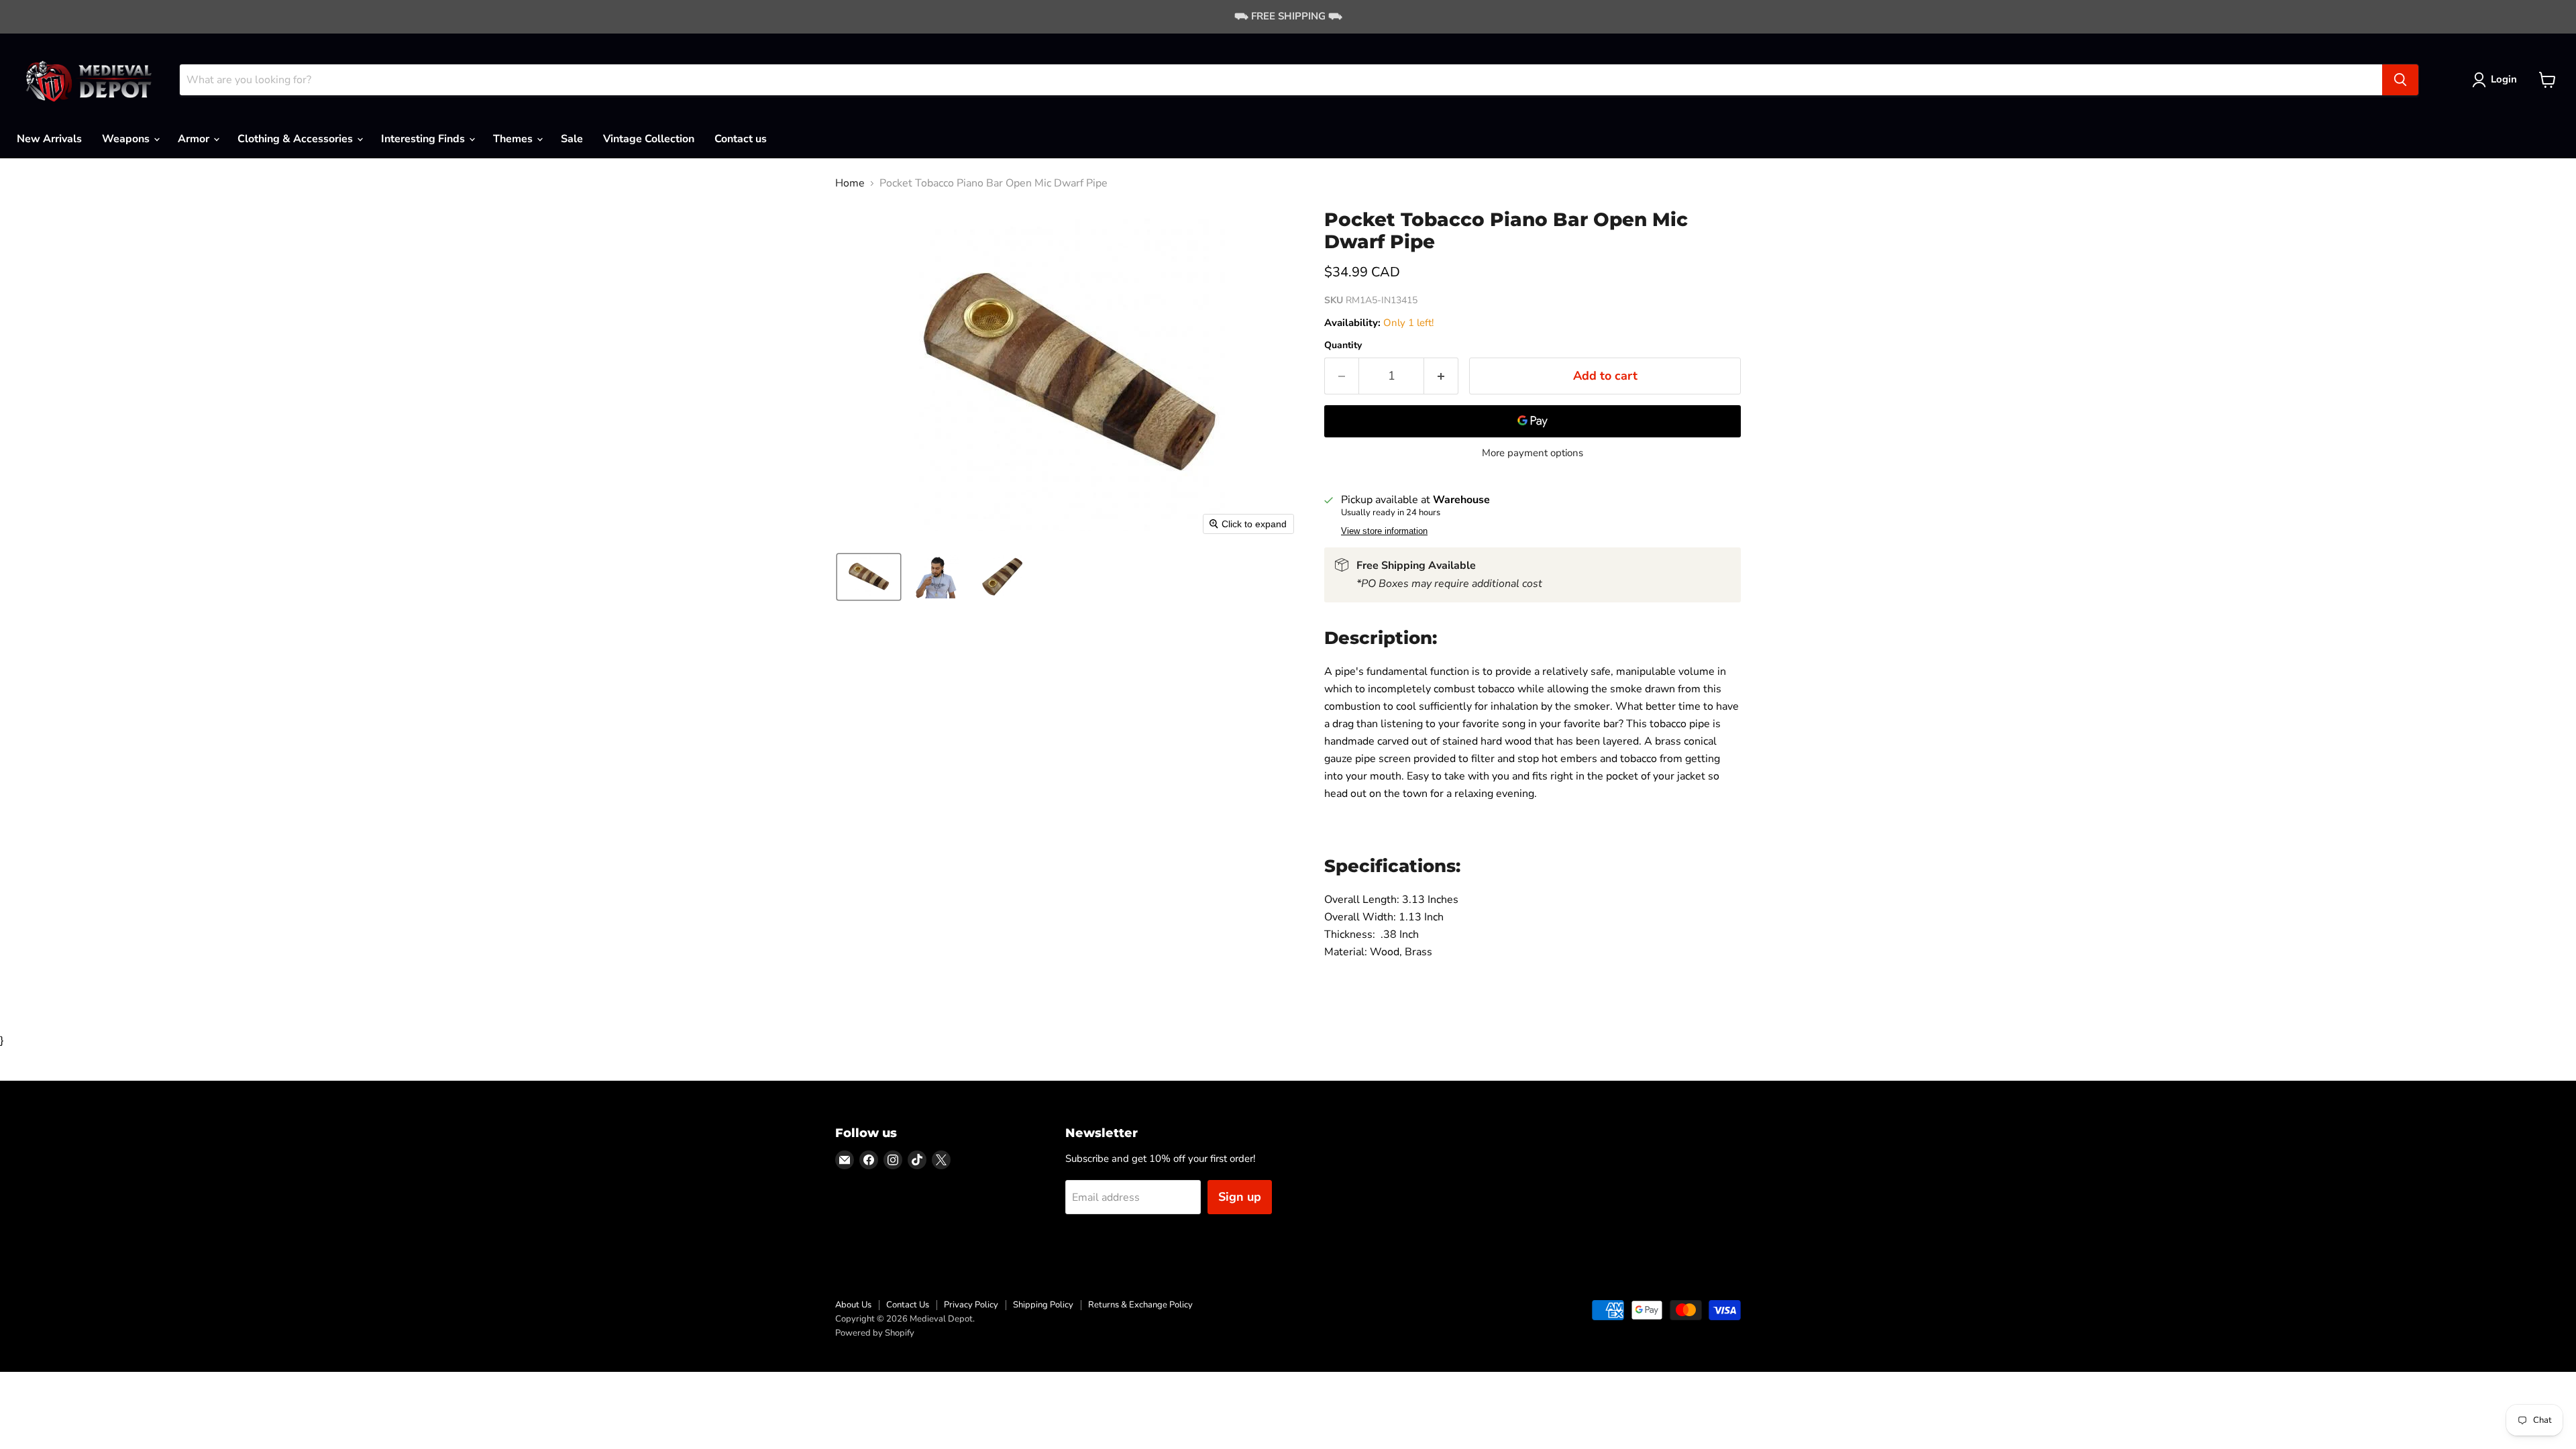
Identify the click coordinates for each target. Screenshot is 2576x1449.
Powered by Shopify (875, 1333)
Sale (572, 139)
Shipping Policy (1043, 1305)
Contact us (741, 139)
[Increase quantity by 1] (1441, 376)
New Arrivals (49, 139)
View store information (1384, 531)
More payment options (1533, 453)
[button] (2497, 80)
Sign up (1240, 1197)
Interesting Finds (424, 139)
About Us (853, 1305)
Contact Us (908, 1305)
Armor (195, 139)
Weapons (127, 139)
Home (850, 183)
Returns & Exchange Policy (1140, 1305)
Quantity (1343, 345)
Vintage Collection (649, 139)
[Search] (2400, 80)
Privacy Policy (971, 1305)
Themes (514, 139)
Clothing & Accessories (297, 139)
